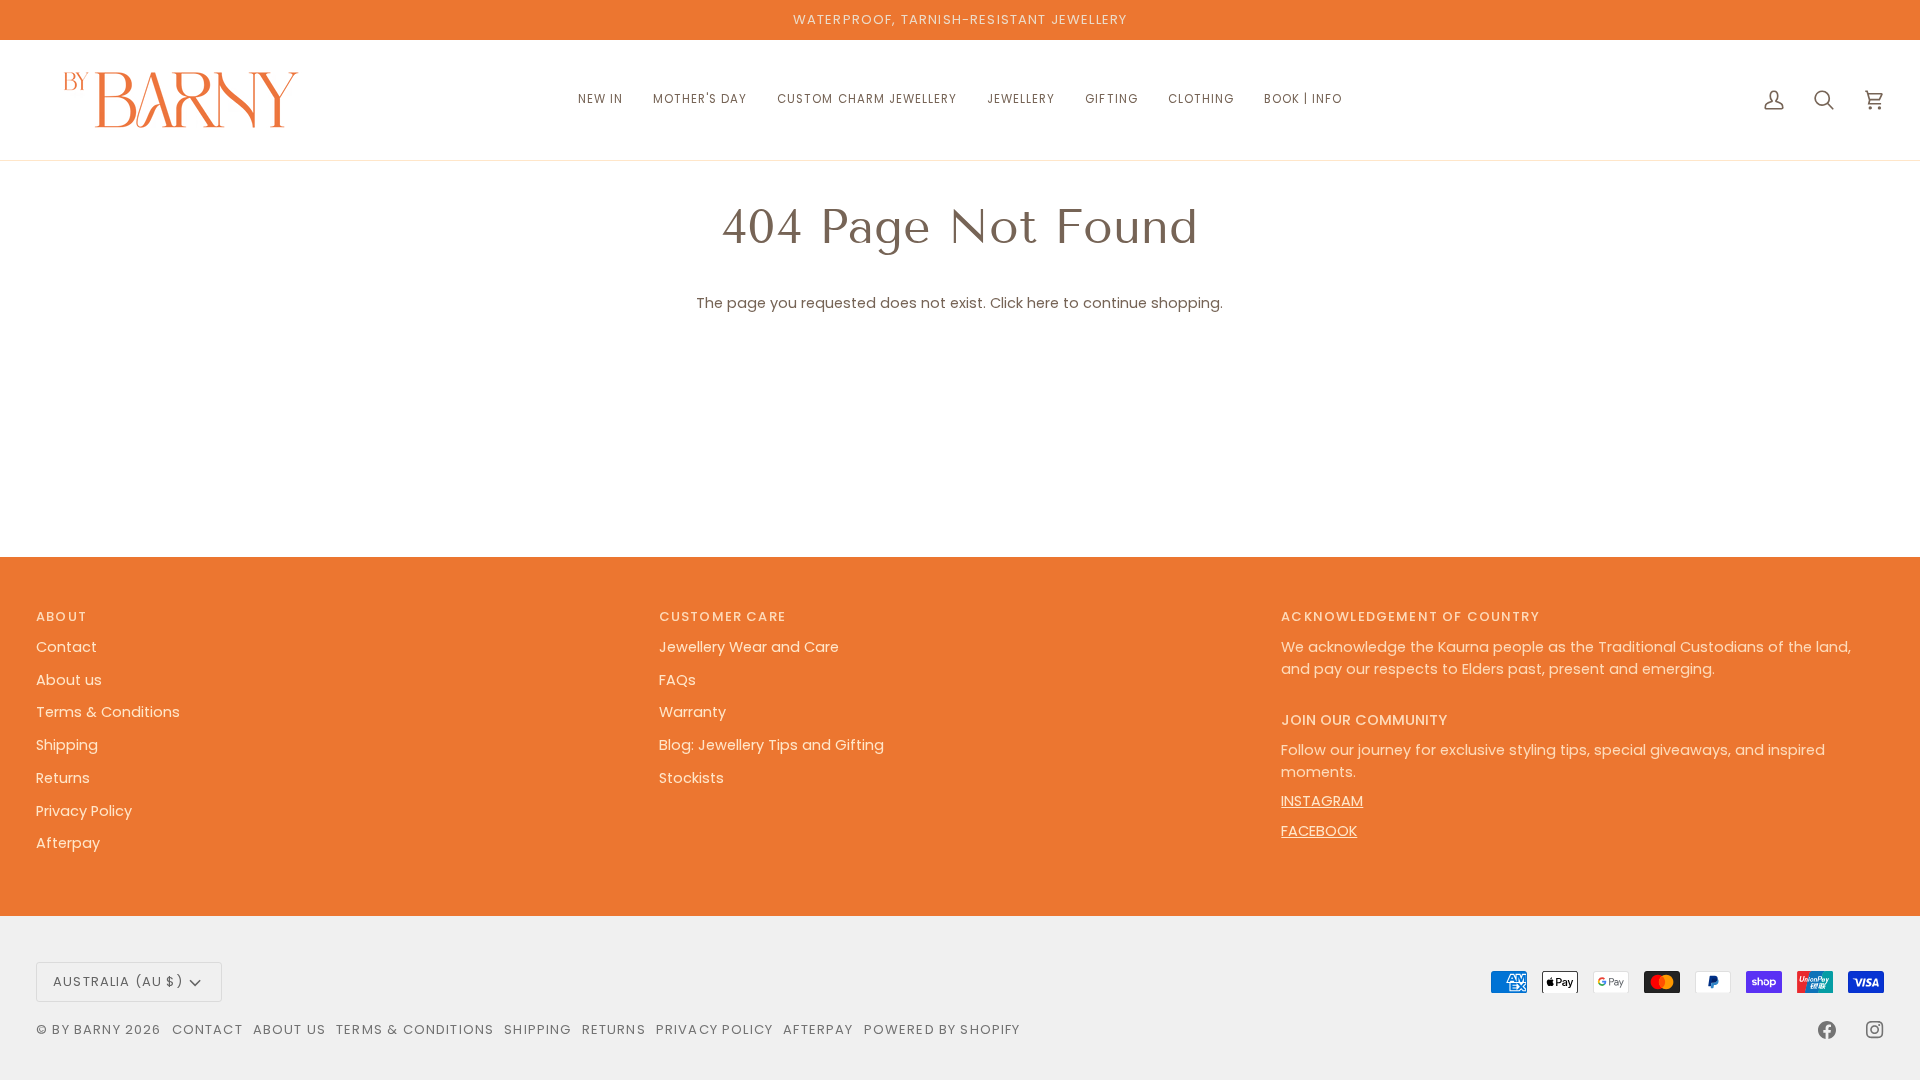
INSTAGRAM (1322, 801)
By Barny (86, 1029)
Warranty (692, 712)
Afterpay (68, 843)
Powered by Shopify (942, 1029)
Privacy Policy (84, 811)
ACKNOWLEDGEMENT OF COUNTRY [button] (1410, 616)
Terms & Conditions (108, 712)
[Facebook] (1827, 1030)
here (1043, 303)
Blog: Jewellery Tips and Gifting (771, 745)
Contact (66, 647)
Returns (63, 778)
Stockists (691, 778)
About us (69, 680)
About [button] (61, 616)
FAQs (677, 680)
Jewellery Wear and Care (749, 647)
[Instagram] (1875, 1030)
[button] (867, 100)
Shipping (67, 745)
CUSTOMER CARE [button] (722, 616)
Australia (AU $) (118, 981)
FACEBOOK (1319, 831)
